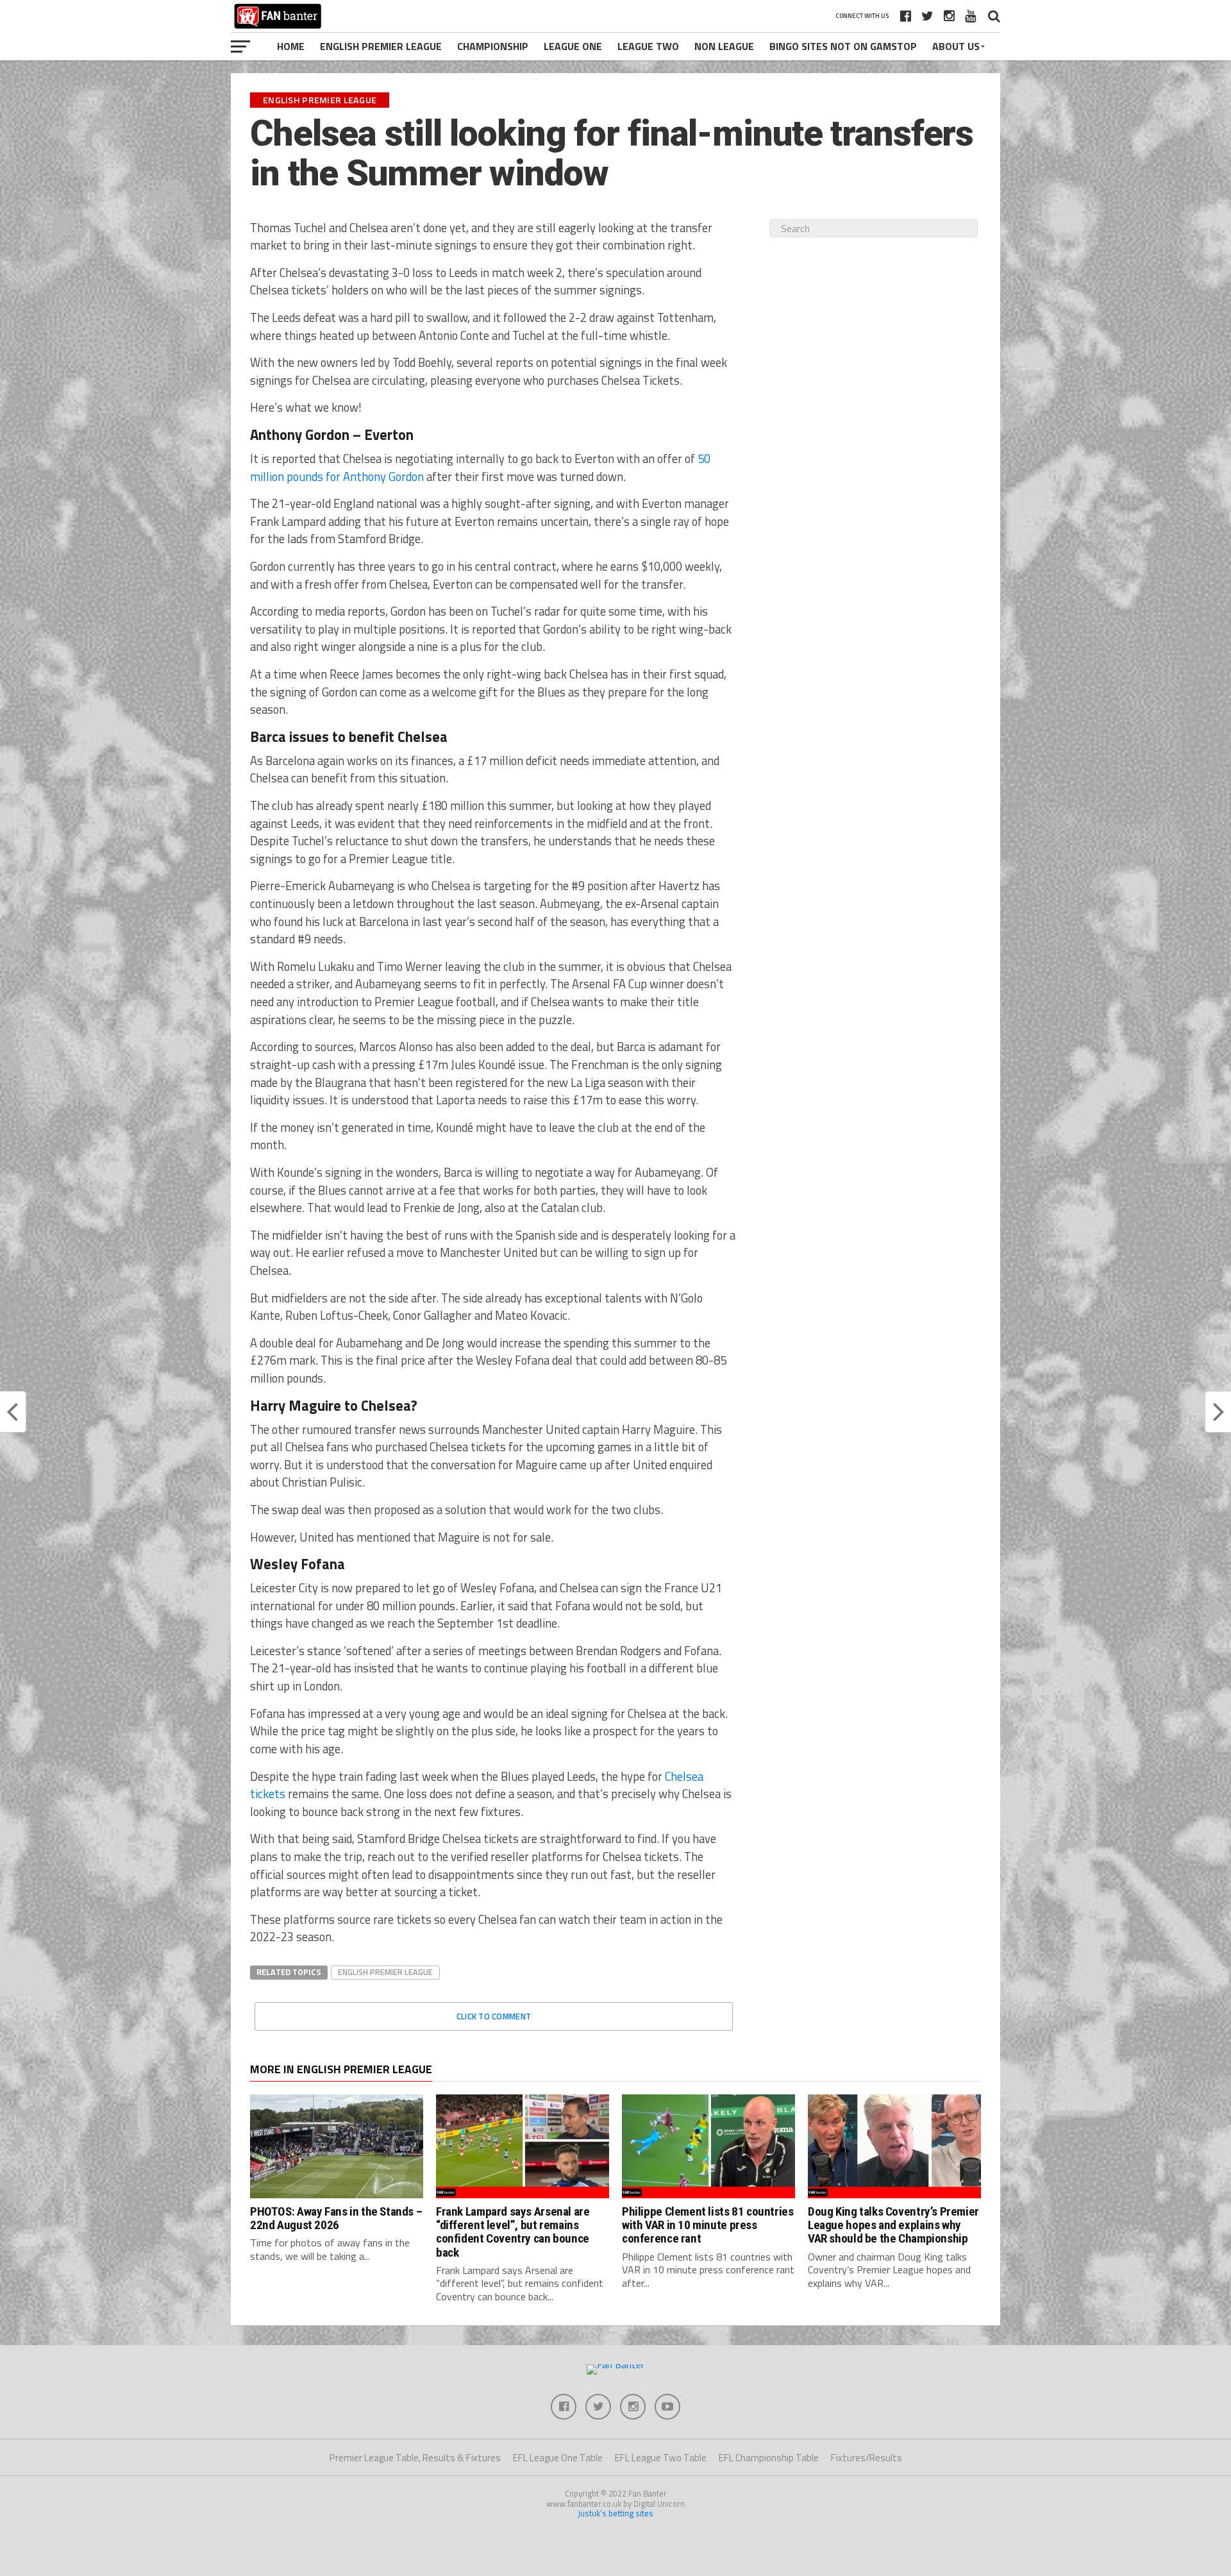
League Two (648, 46)
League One (573, 46)
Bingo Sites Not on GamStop (843, 46)
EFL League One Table (558, 2458)
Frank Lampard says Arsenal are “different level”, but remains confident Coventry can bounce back (513, 2232)
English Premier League (381, 46)
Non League (724, 46)
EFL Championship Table (769, 2458)
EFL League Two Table (661, 2458)
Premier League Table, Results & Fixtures (415, 2458)
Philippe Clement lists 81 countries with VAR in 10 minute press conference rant (708, 2225)
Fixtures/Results (867, 2458)
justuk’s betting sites (616, 2513)
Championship (493, 46)
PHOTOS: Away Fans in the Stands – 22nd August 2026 (336, 2218)
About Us (956, 46)
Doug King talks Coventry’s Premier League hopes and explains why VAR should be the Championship (893, 2225)
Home (291, 46)
